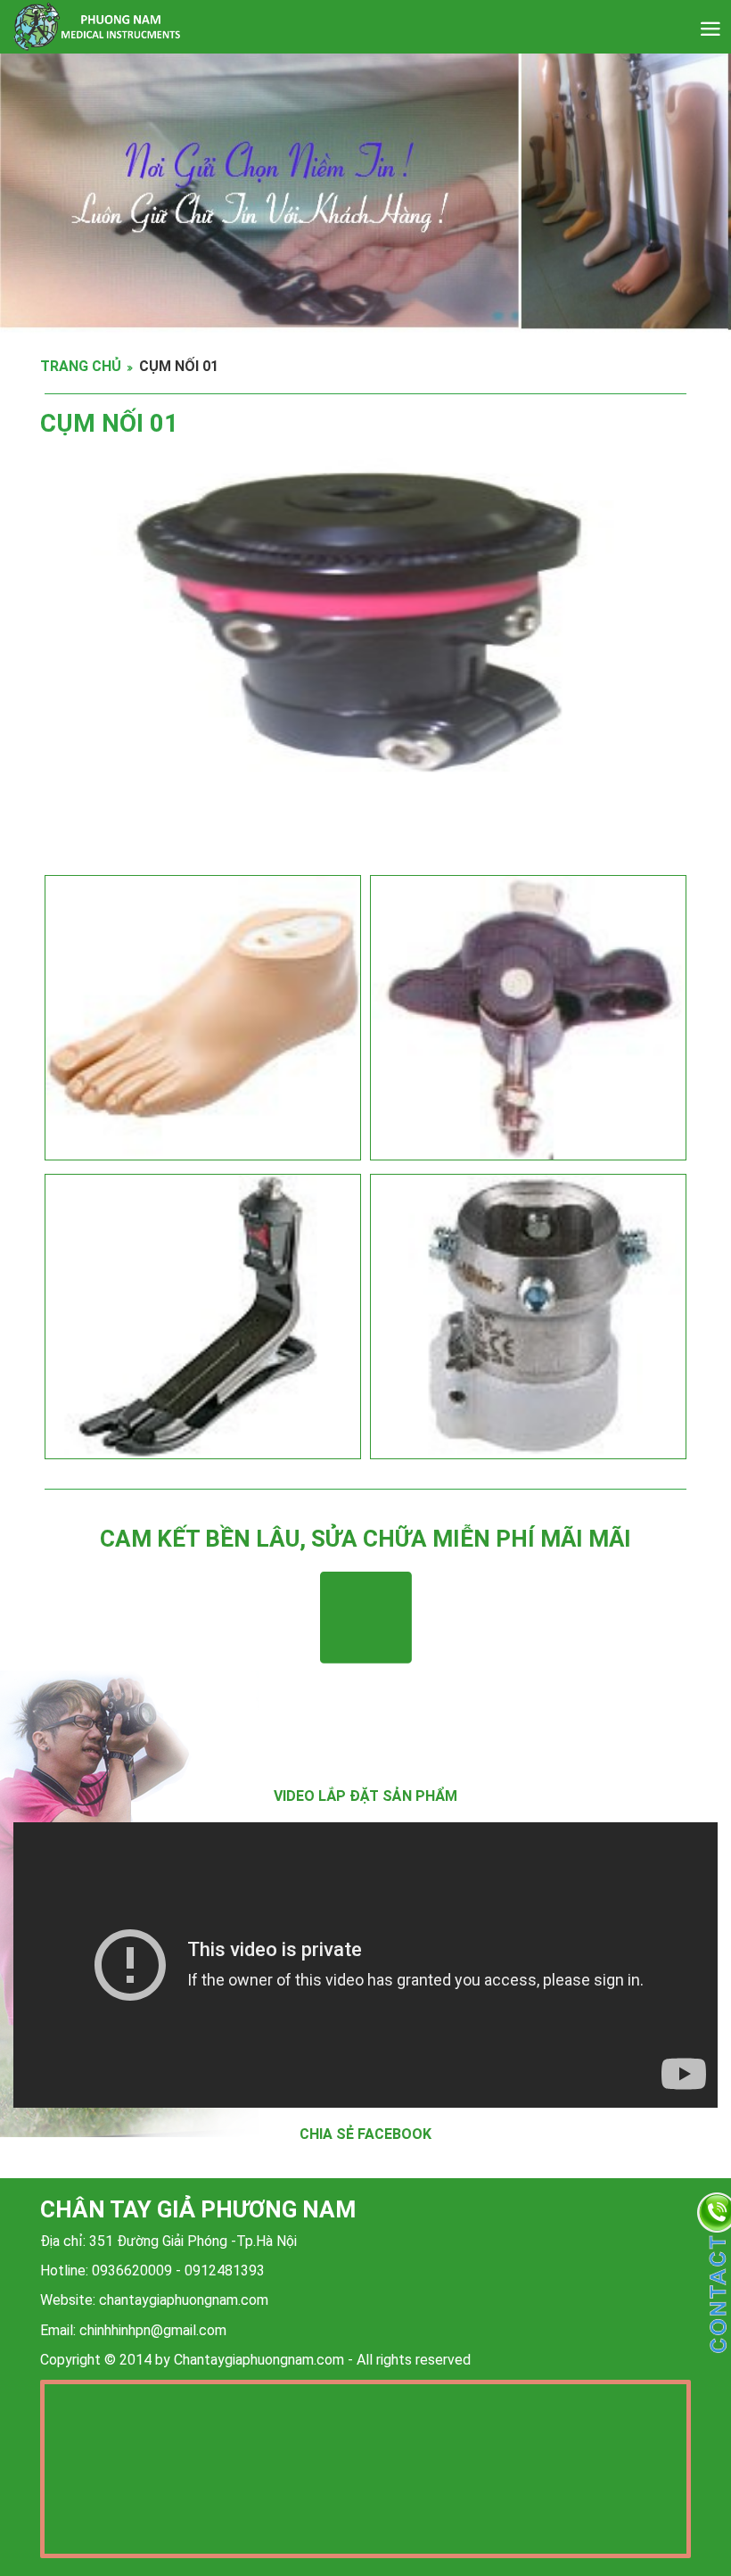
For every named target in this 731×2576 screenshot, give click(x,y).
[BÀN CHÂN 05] (203, 1317)
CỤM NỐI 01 (179, 366)
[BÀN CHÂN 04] (203, 1018)
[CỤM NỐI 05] (528, 1317)
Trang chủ (81, 366)
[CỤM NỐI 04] (528, 1018)
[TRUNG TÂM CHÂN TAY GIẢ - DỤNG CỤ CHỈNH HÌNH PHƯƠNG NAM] (345, 27)
